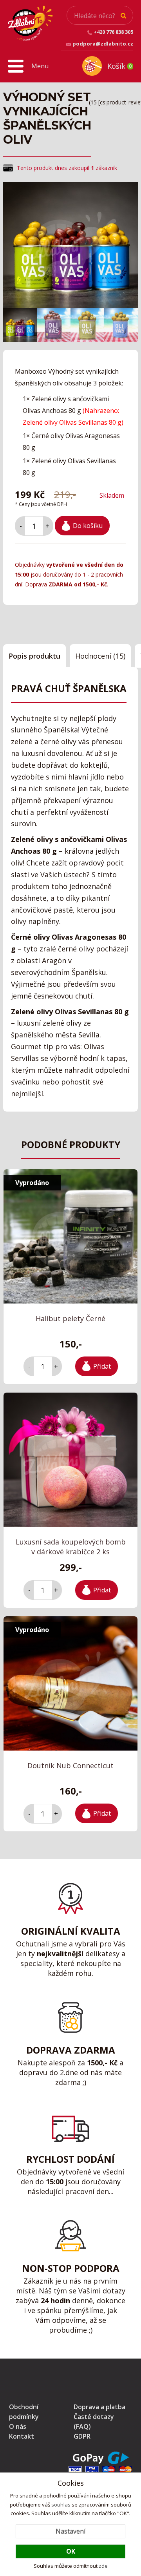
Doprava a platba (99, 2407)
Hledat (123, 16)
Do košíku (88, 526)
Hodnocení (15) (100, 656)
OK (71, 2551)
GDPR (82, 2436)
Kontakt (22, 2436)
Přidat (102, 1366)
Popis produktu (34, 656)
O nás (18, 2426)
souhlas (61, 2505)
